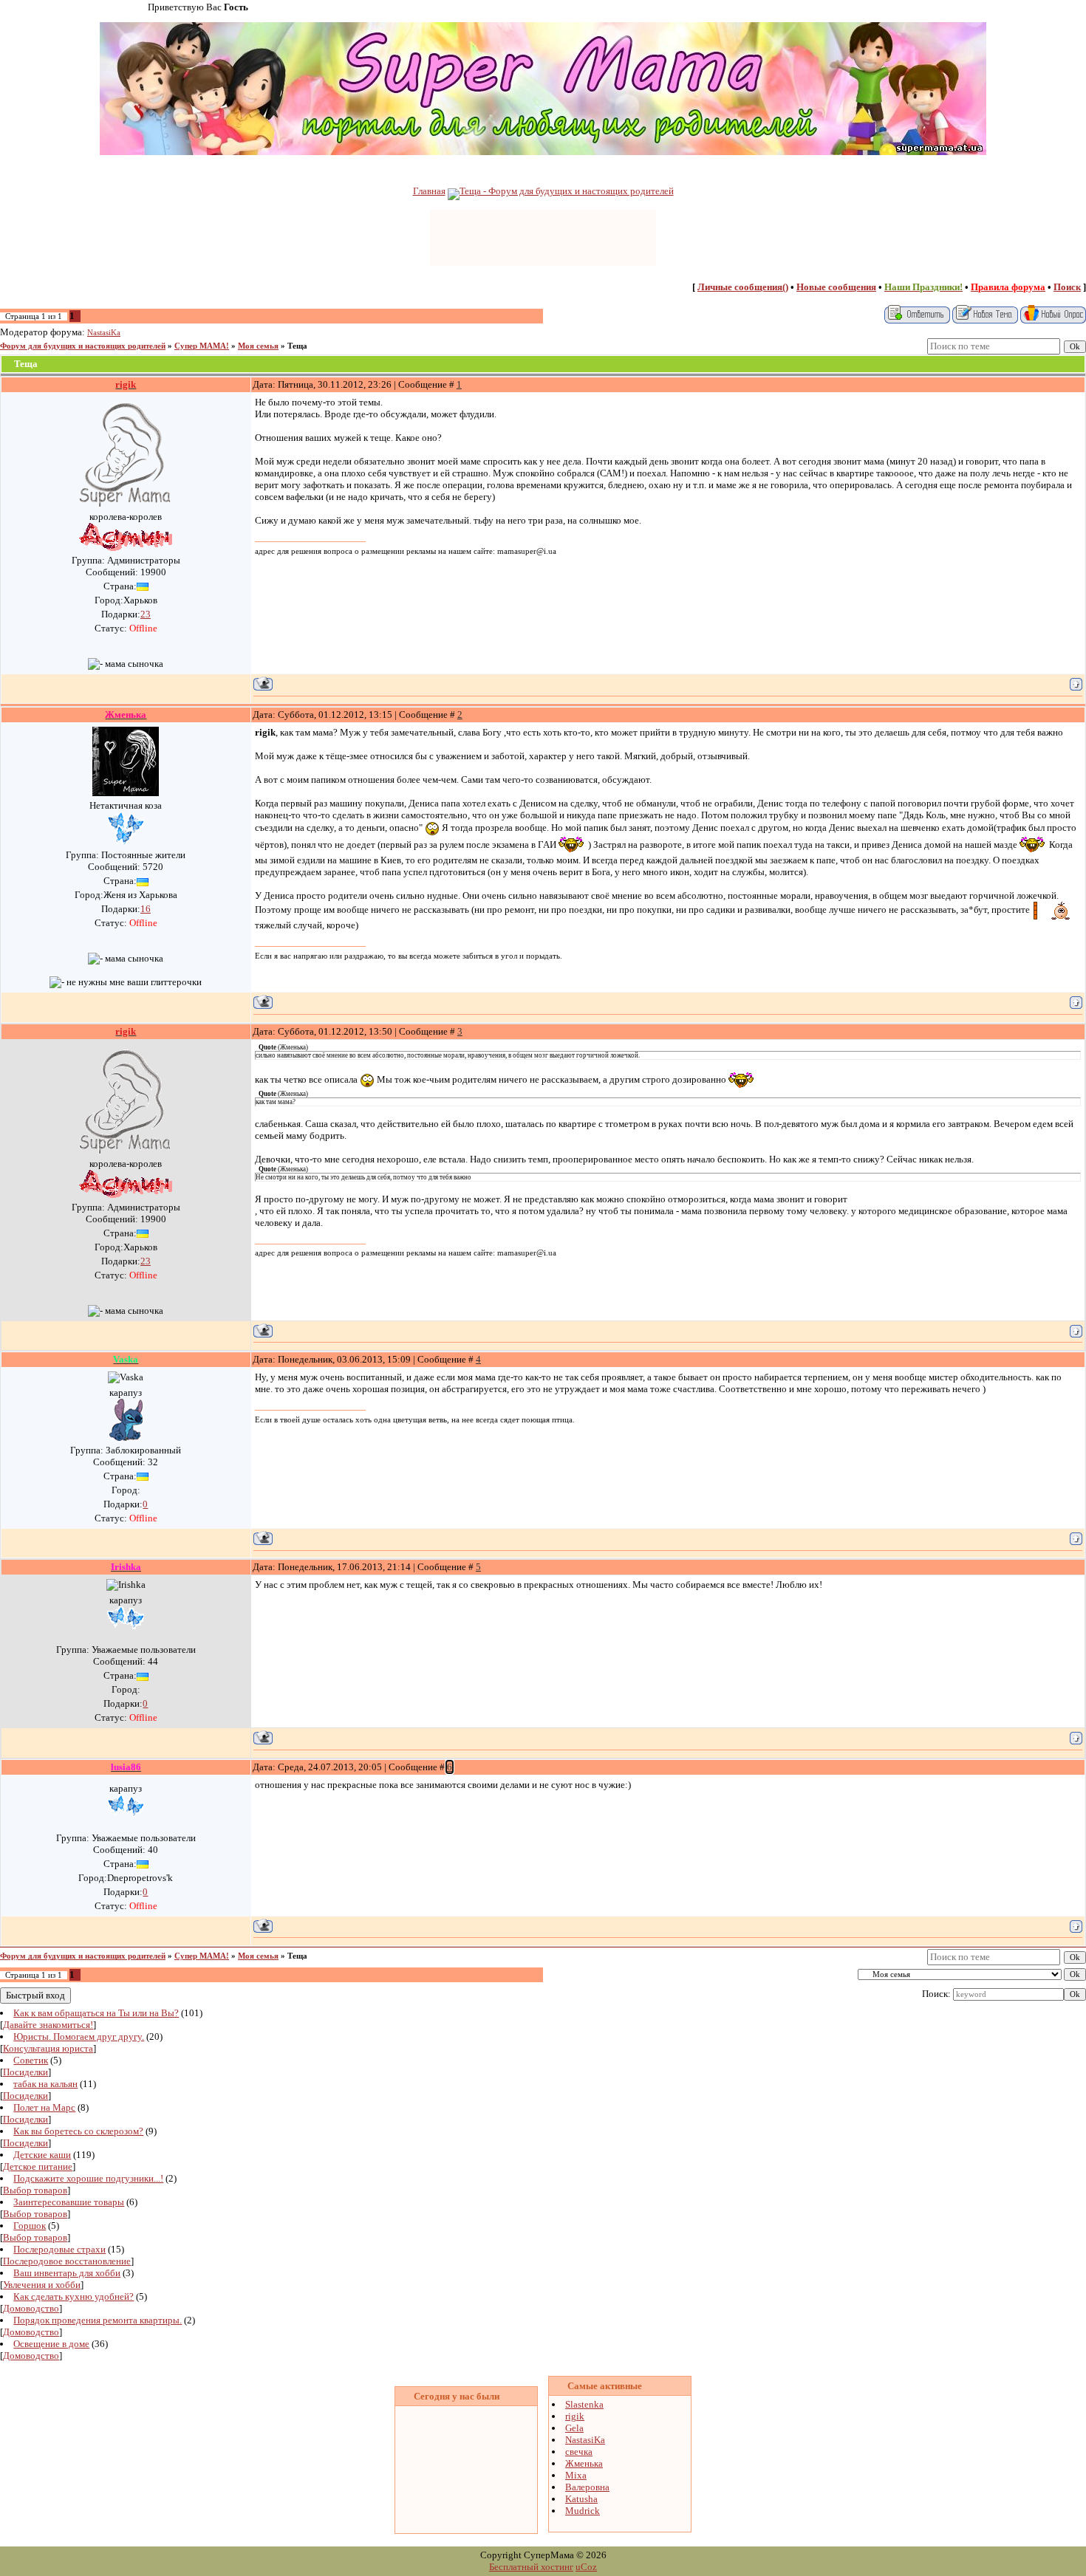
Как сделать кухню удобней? (74, 2296)
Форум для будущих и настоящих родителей (83, 346)
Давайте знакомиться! (48, 2025)
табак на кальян (45, 2084)
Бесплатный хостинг (531, 2567)
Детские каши (42, 2155)
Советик (31, 2060)
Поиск (1067, 287)
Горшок (30, 2226)
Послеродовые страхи (59, 2249)
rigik (575, 2416)
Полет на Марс (44, 2107)
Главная (429, 191)
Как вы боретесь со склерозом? (78, 2131)
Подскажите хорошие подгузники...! (88, 2178)
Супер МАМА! (202, 346)
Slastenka (584, 2404)
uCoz (586, 2567)
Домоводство (31, 2308)
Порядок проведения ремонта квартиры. (98, 2320)
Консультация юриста (48, 2048)
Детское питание (38, 2166)
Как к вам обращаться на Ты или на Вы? (96, 2013)
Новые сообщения (836, 287)
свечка (579, 2452)
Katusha (581, 2499)
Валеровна (587, 2487)
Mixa (576, 2475)
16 (146, 909)
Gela (574, 2428)
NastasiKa (104, 333)
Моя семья (258, 346)
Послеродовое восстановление (67, 2261)
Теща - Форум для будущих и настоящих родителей (567, 191)
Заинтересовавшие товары (69, 2202)
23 (146, 614)
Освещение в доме (51, 2344)
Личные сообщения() (743, 287)
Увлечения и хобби (42, 2285)
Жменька (584, 2463)
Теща (297, 346)
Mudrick (583, 2511)
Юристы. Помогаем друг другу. (79, 2037)
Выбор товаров (35, 2190)
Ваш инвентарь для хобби (67, 2273)
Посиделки (25, 2072)
